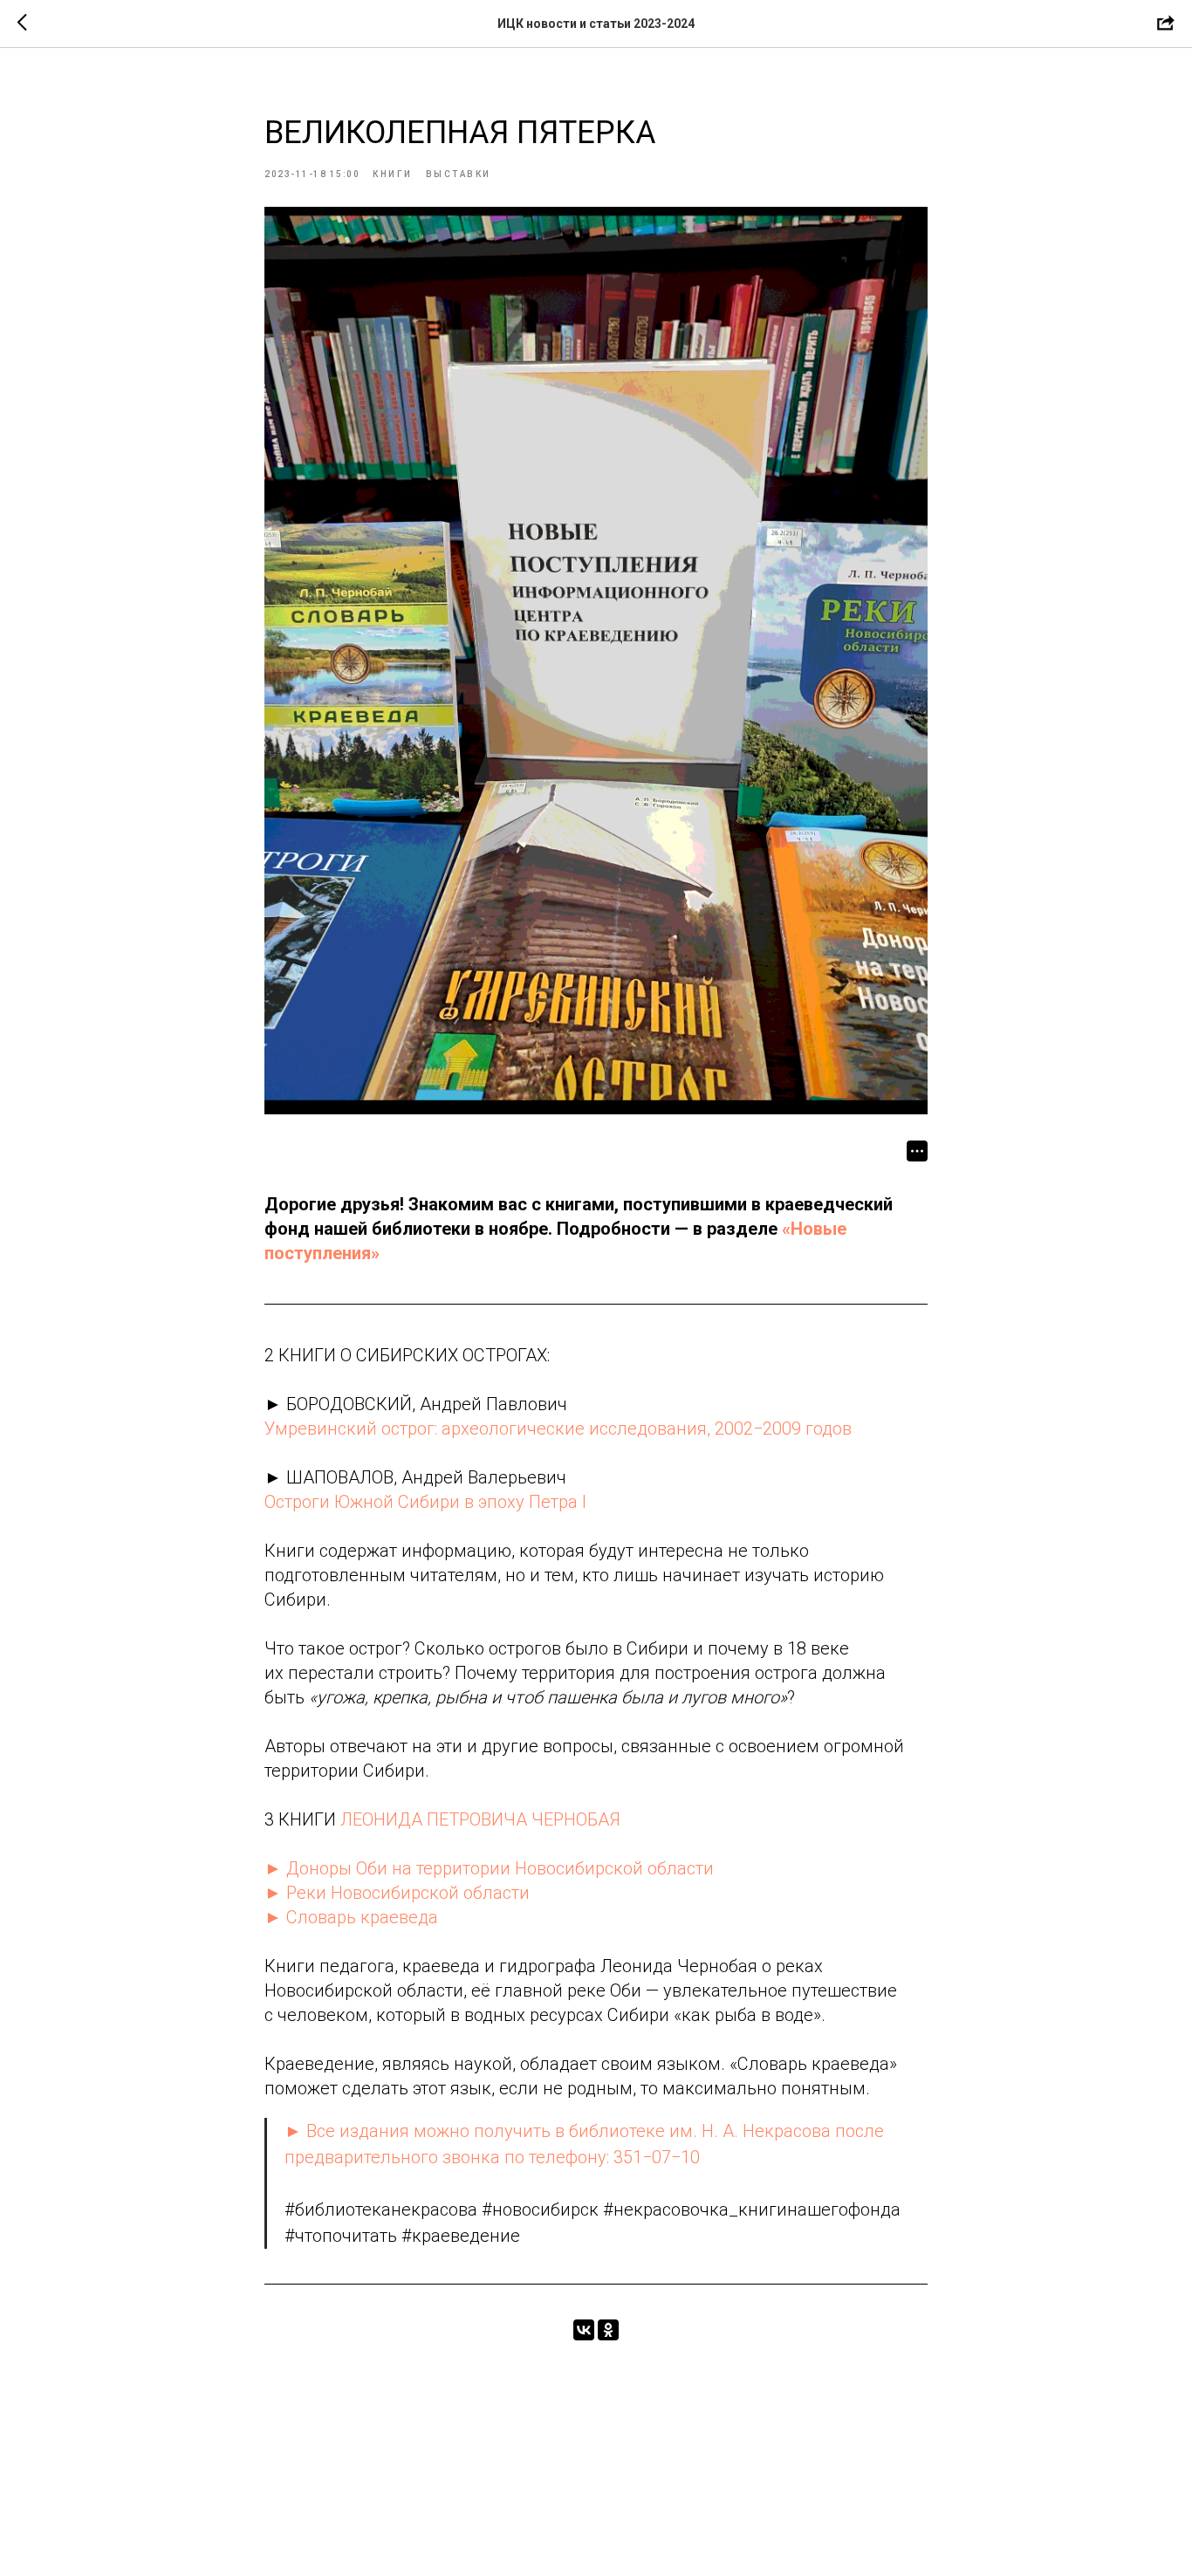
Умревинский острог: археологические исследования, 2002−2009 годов (558, 1428)
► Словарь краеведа (351, 1917)
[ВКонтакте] (584, 2330)
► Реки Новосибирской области (397, 1893)
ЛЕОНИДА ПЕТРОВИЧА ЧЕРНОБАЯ (480, 1819)
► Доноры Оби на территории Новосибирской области (489, 1868)
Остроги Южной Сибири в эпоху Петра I (425, 1502)
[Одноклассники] (608, 2330)
